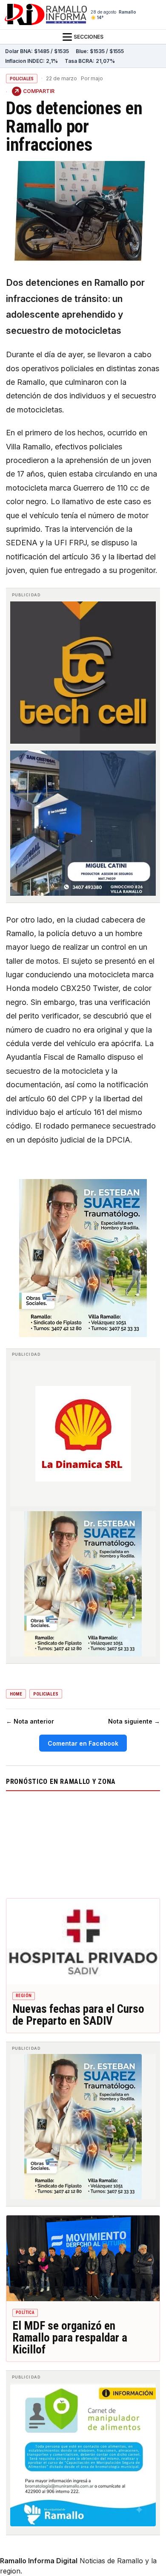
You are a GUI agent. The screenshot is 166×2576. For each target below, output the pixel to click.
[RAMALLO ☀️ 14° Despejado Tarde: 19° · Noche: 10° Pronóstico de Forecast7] (83, 1843)
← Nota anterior (30, 1721)
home (16, 1694)
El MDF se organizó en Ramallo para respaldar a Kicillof (70, 2338)
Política (25, 2312)
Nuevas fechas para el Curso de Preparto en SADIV (78, 2015)
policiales (46, 1694)
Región (24, 1996)
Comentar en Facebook (83, 1743)
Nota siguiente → (134, 1721)
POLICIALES (22, 79)
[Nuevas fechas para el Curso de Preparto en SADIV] (83, 1942)
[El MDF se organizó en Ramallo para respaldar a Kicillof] (83, 2259)
